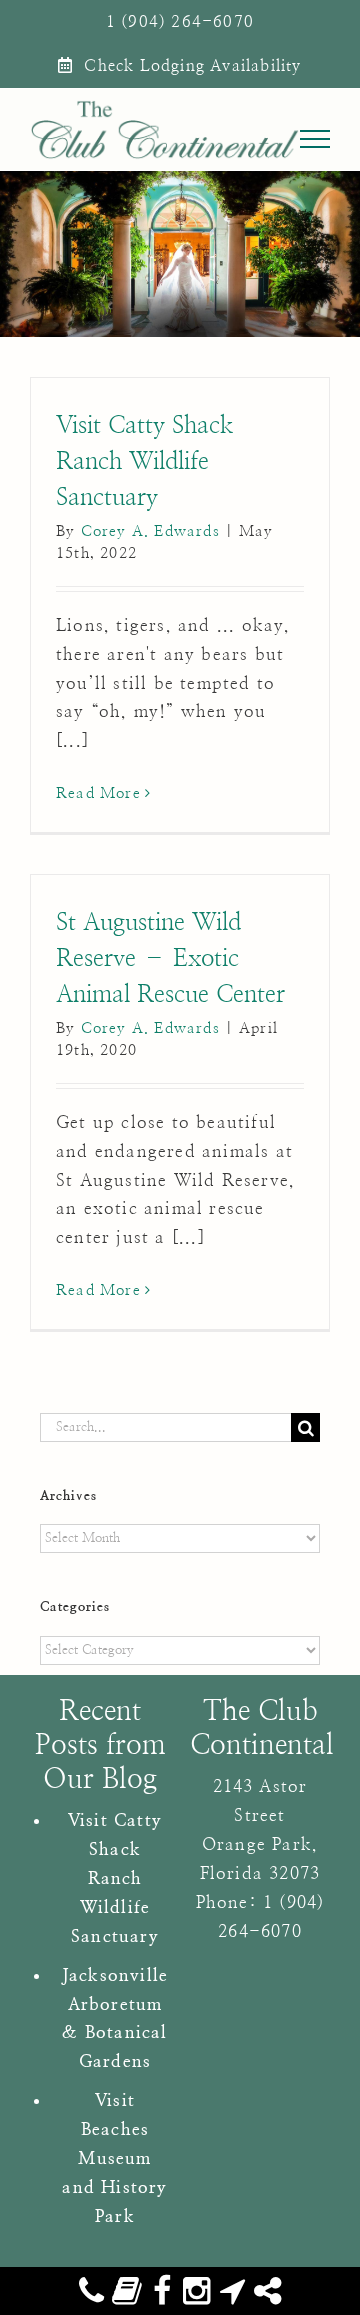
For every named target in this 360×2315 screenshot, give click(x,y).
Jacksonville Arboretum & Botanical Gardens (115, 2019)
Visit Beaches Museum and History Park (114, 2158)
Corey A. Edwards (150, 531)
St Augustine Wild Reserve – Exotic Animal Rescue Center (170, 959)
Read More (98, 793)
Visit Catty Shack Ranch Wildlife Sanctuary (144, 462)
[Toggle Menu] (315, 139)
